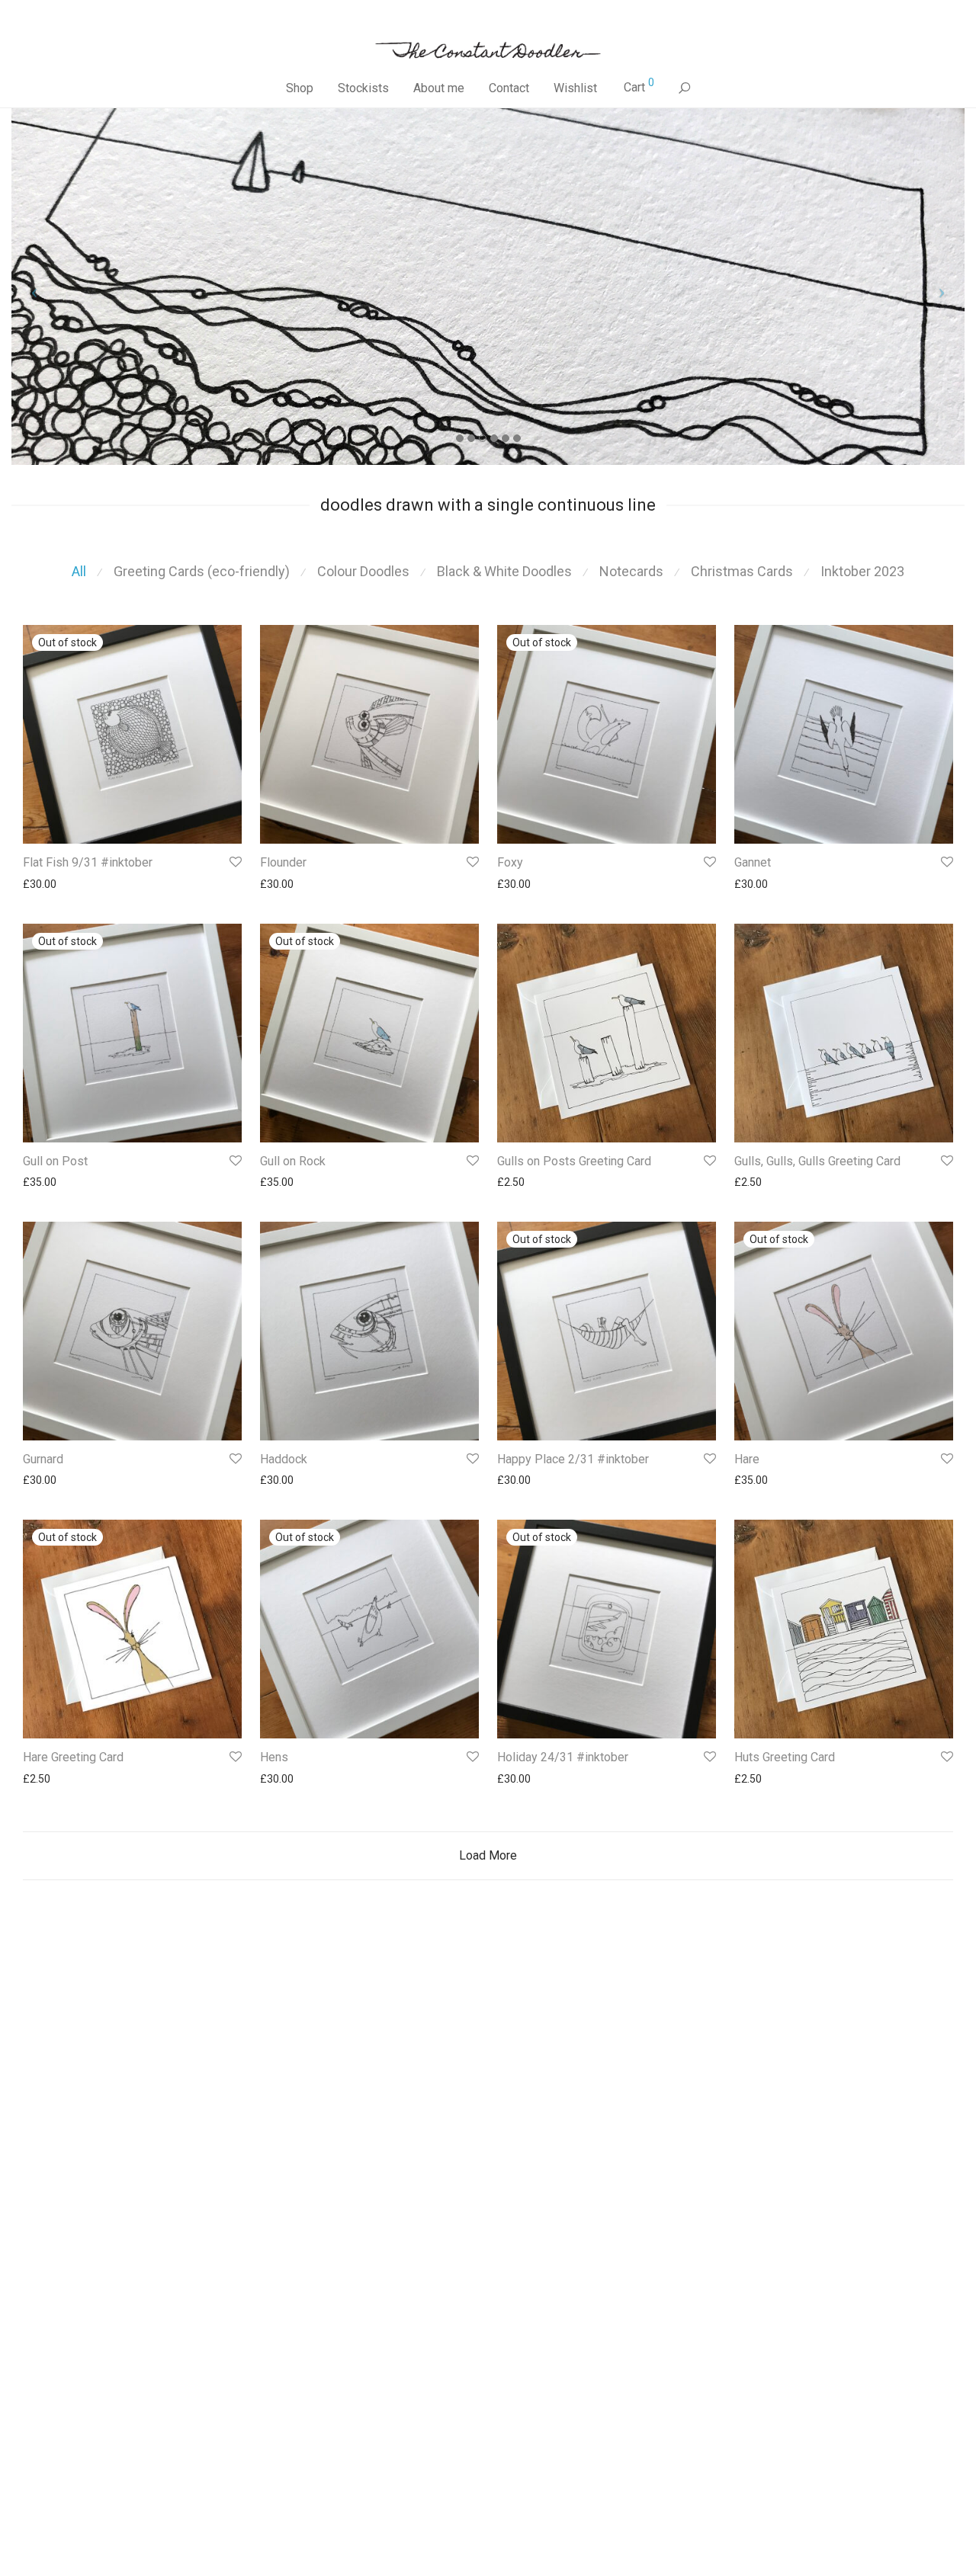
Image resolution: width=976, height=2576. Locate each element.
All (79, 571)
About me (439, 88)
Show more (43, 884)
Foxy (510, 862)
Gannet (753, 862)
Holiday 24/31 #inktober (563, 1757)
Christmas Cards (742, 571)
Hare (747, 1459)
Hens (274, 1757)
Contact (509, 88)
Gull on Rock (293, 1161)
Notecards (631, 571)
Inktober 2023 (862, 571)
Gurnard (43, 1459)
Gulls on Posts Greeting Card (574, 1161)
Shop (300, 88)
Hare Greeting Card (73, 1757)
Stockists (363, 88)
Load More (488, 1855)
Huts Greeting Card (785, 1757)
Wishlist (575, 88)
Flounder (283, 862)
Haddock (284, 1459)
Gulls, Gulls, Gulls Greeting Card (817, 1161)
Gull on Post (55, 1161)
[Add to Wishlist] (234, 862)
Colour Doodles (363, 571)
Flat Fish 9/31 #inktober (88, 862)
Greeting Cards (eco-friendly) (202, 571)
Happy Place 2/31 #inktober (573, 1459)
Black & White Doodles (504, 571)
